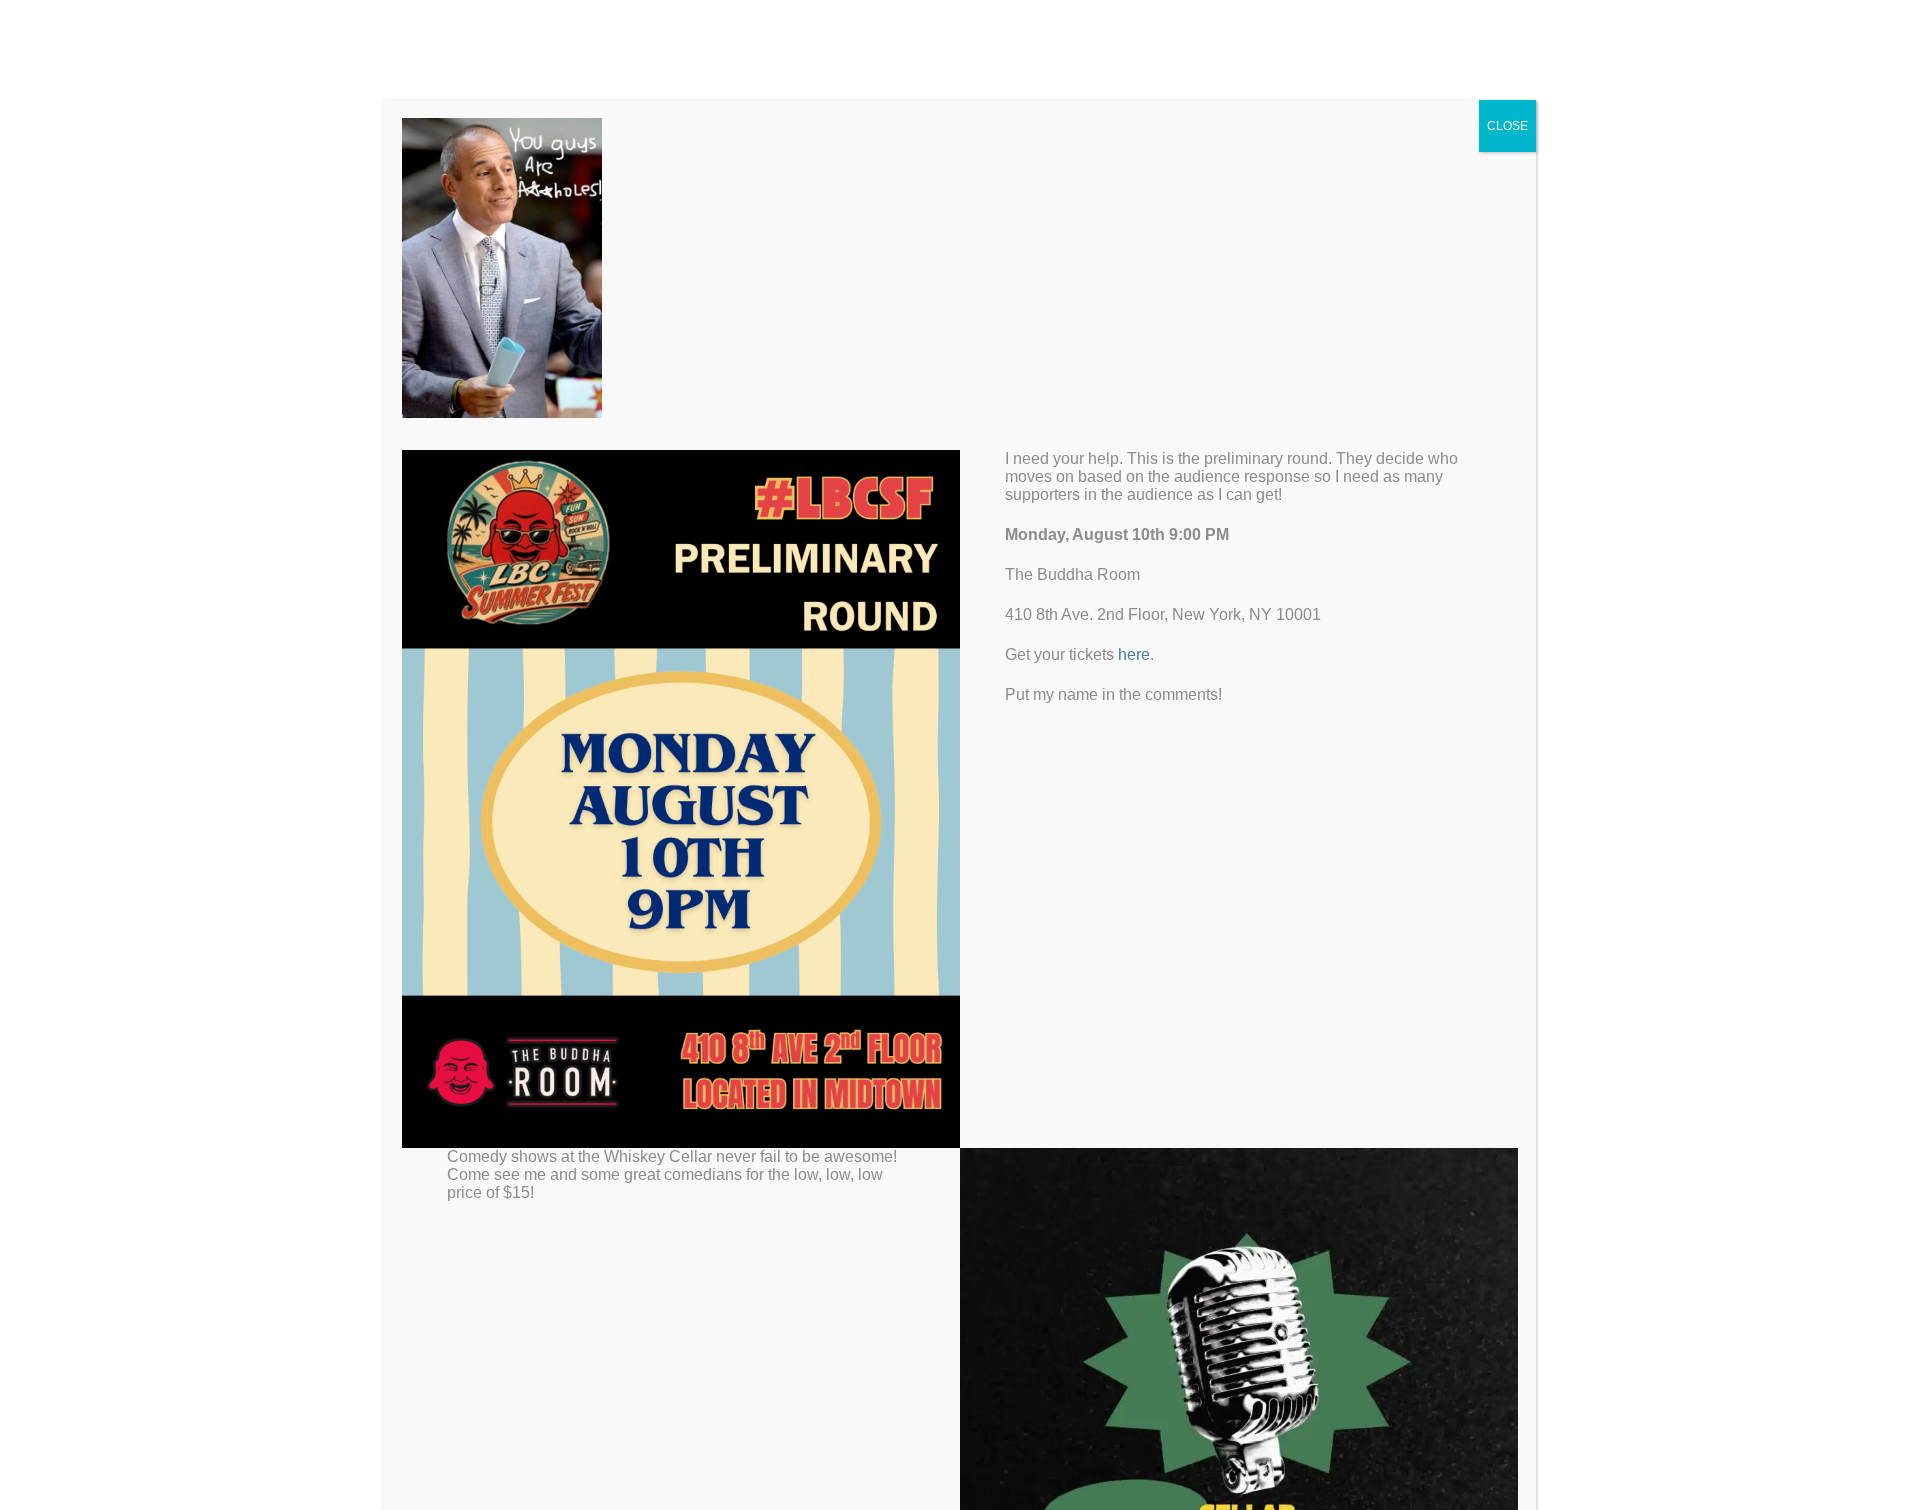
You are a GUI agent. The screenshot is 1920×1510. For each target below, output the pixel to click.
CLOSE (1507, 126)
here (1134, 654)
